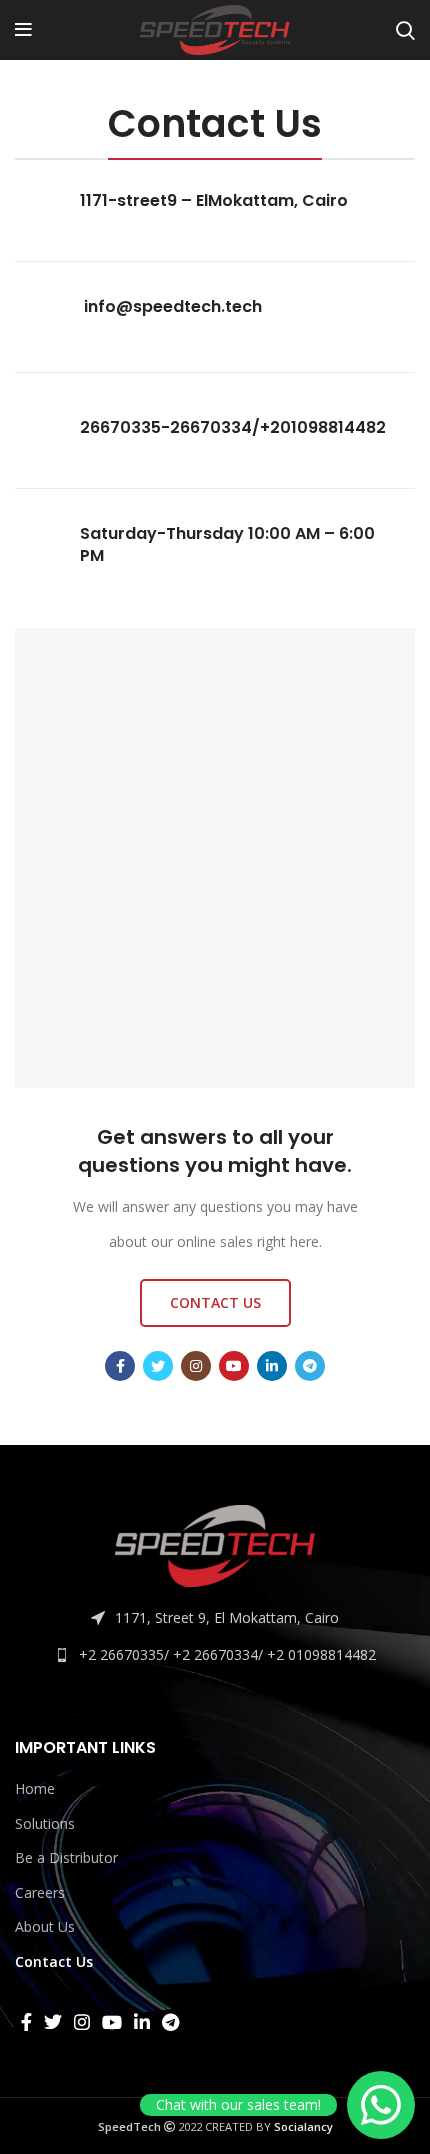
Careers (40, 1892)
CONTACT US (215, 1302)
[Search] (405, 30)
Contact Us (54, 1961)
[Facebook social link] (120, 1366)
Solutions (45, 1823)
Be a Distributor (66, 1857)
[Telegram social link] (310, 1366)
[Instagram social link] (196, 1366)
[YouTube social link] (234, 1366)
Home (35, 1788)
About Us (45, 1926)
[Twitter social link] (158, 1366)
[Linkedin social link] (272, 1366)
